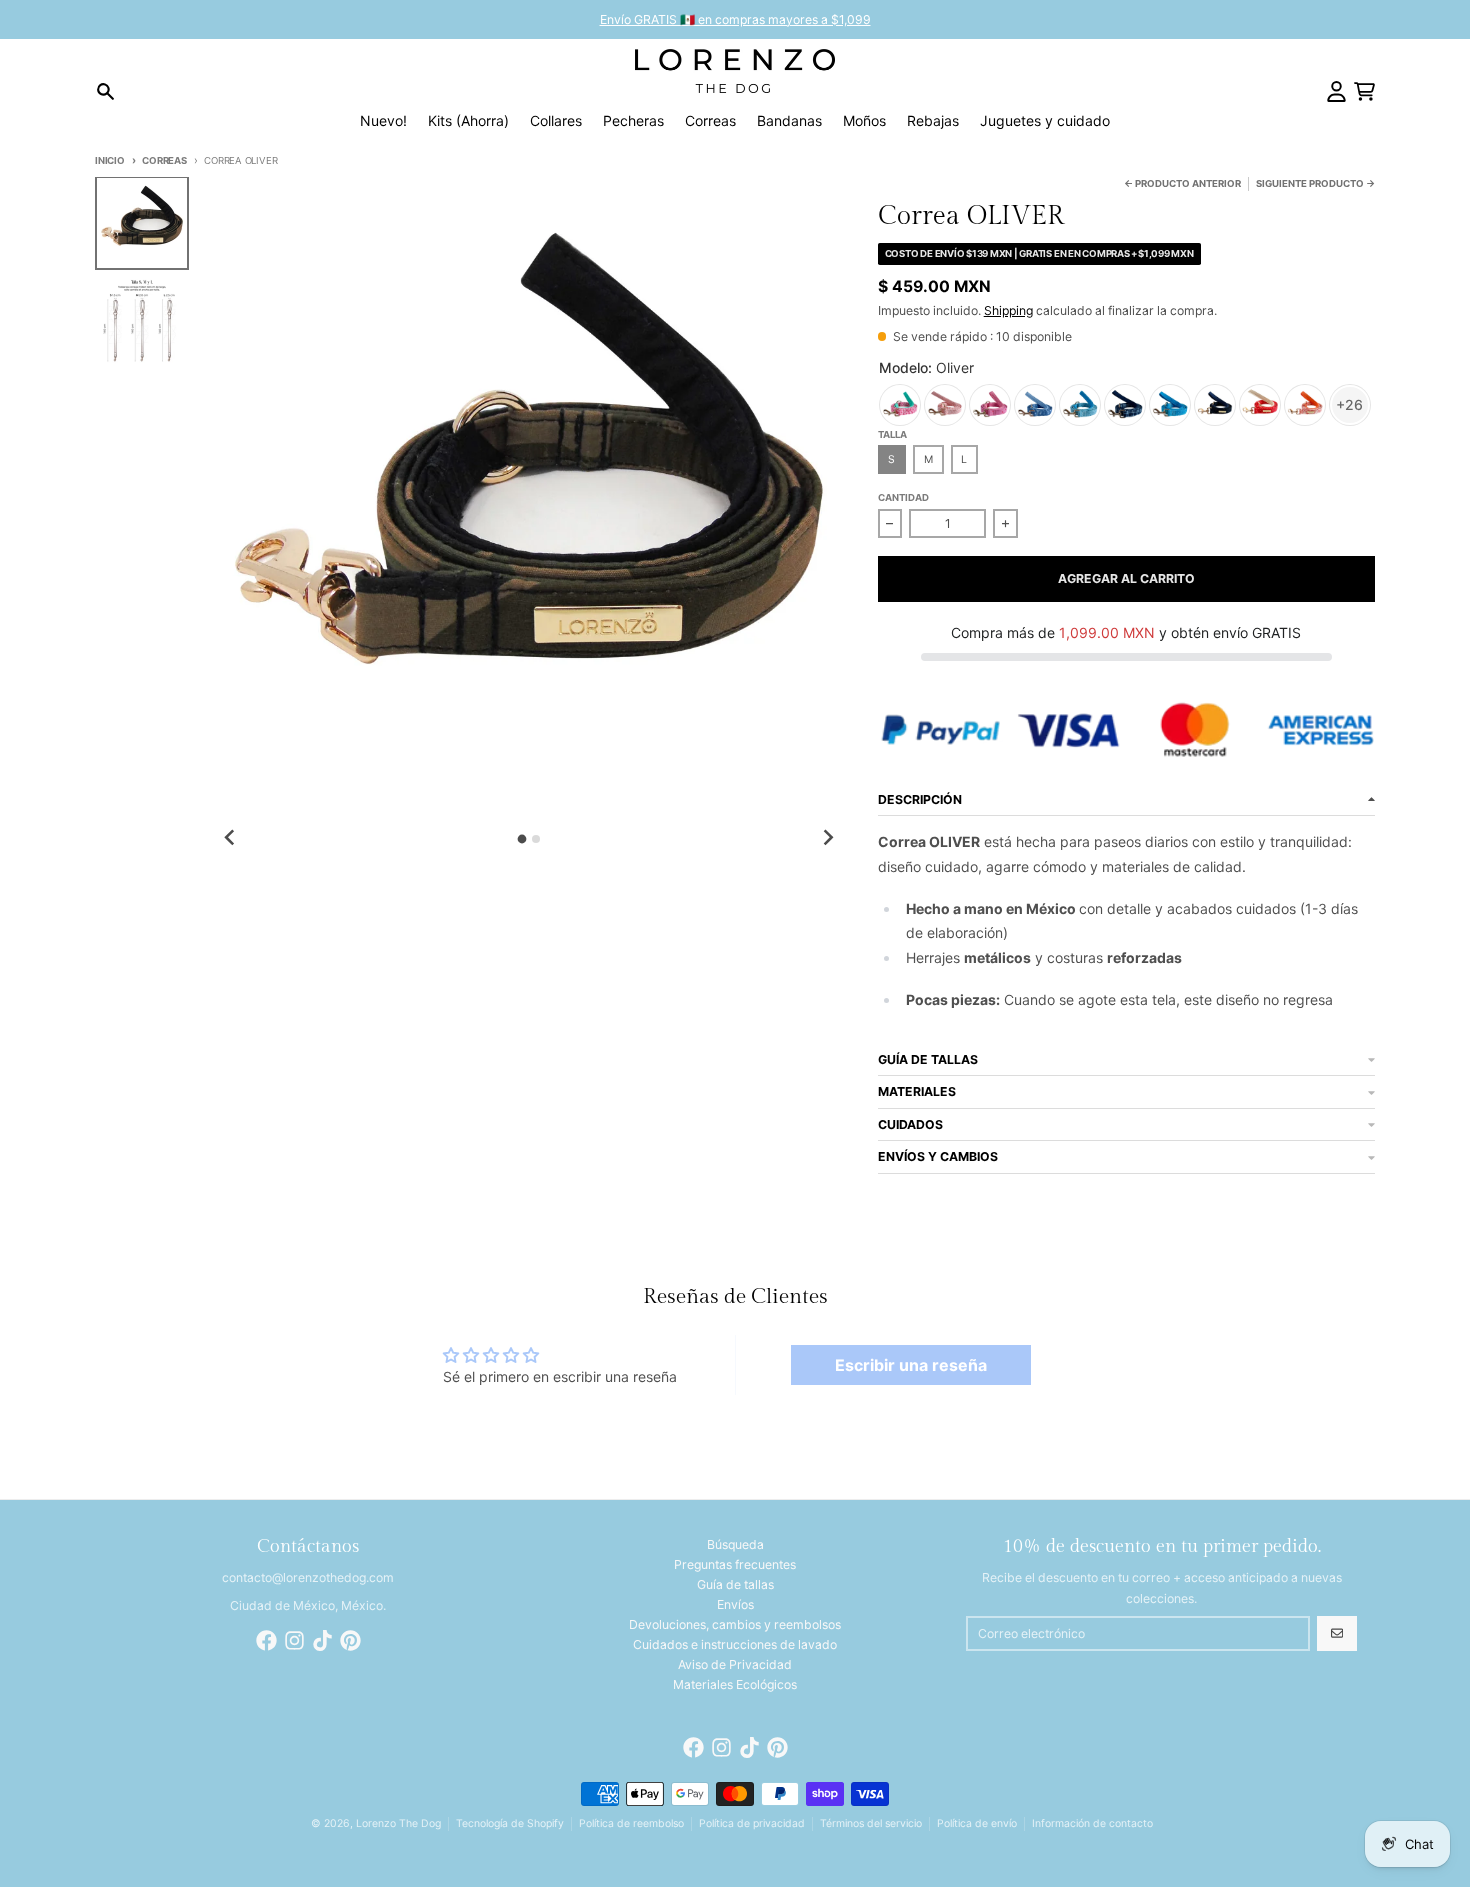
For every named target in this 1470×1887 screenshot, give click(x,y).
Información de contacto (1092, 1823)
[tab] (521, 839)
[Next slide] (827, 837)
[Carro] (1364, 91)
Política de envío (977, 1823)
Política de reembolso (631, 1823)
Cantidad (903, 497)
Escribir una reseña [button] (911, 1365)
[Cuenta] (1336, 91)
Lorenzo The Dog (398, 1823)
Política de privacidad (752, 1823)
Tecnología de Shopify (510, 1823)
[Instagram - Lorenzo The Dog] (294, 1640)
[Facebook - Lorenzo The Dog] (266, 1640)
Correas (164, 160)
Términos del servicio (871, 1823)
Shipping (1008, 310)
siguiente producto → (1315, 183)
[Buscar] (105, 91)
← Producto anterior (1182, 183)
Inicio (110, 160)
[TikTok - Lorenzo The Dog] (322, 1640)
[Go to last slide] (230, 837)
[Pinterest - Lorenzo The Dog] (350, 1640)
